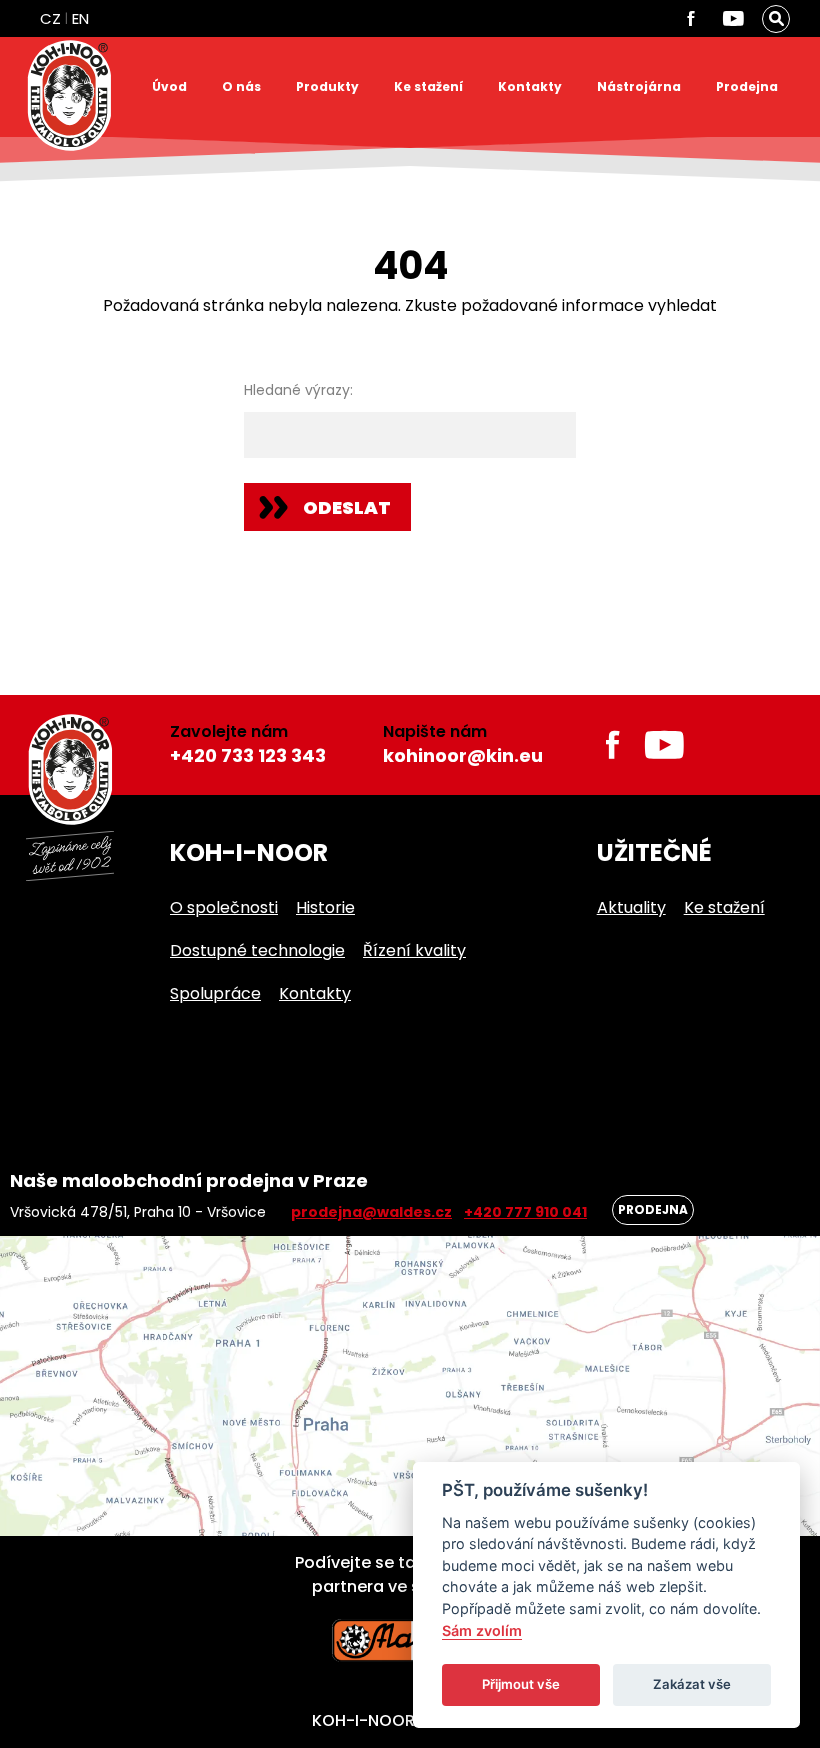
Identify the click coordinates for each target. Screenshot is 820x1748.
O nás (241, 86)
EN (80, 18)
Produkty (327, 86)
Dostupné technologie (257, 950)
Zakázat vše (692, 1684)
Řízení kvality (414, 950)
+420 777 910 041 (525, 1212)
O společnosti (224, 907)
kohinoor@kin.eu (463, 755)
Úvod (169, 86)
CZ (50, 18)
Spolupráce (215, 993)
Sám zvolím (482, 1630)
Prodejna (747, 86)
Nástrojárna (639, 86)
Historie (325, 907)
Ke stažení (428, 86)
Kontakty (530, 86)
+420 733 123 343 (248, 755)
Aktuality (631, 907)
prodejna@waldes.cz (371, 1212)
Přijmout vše (521, 1684)
